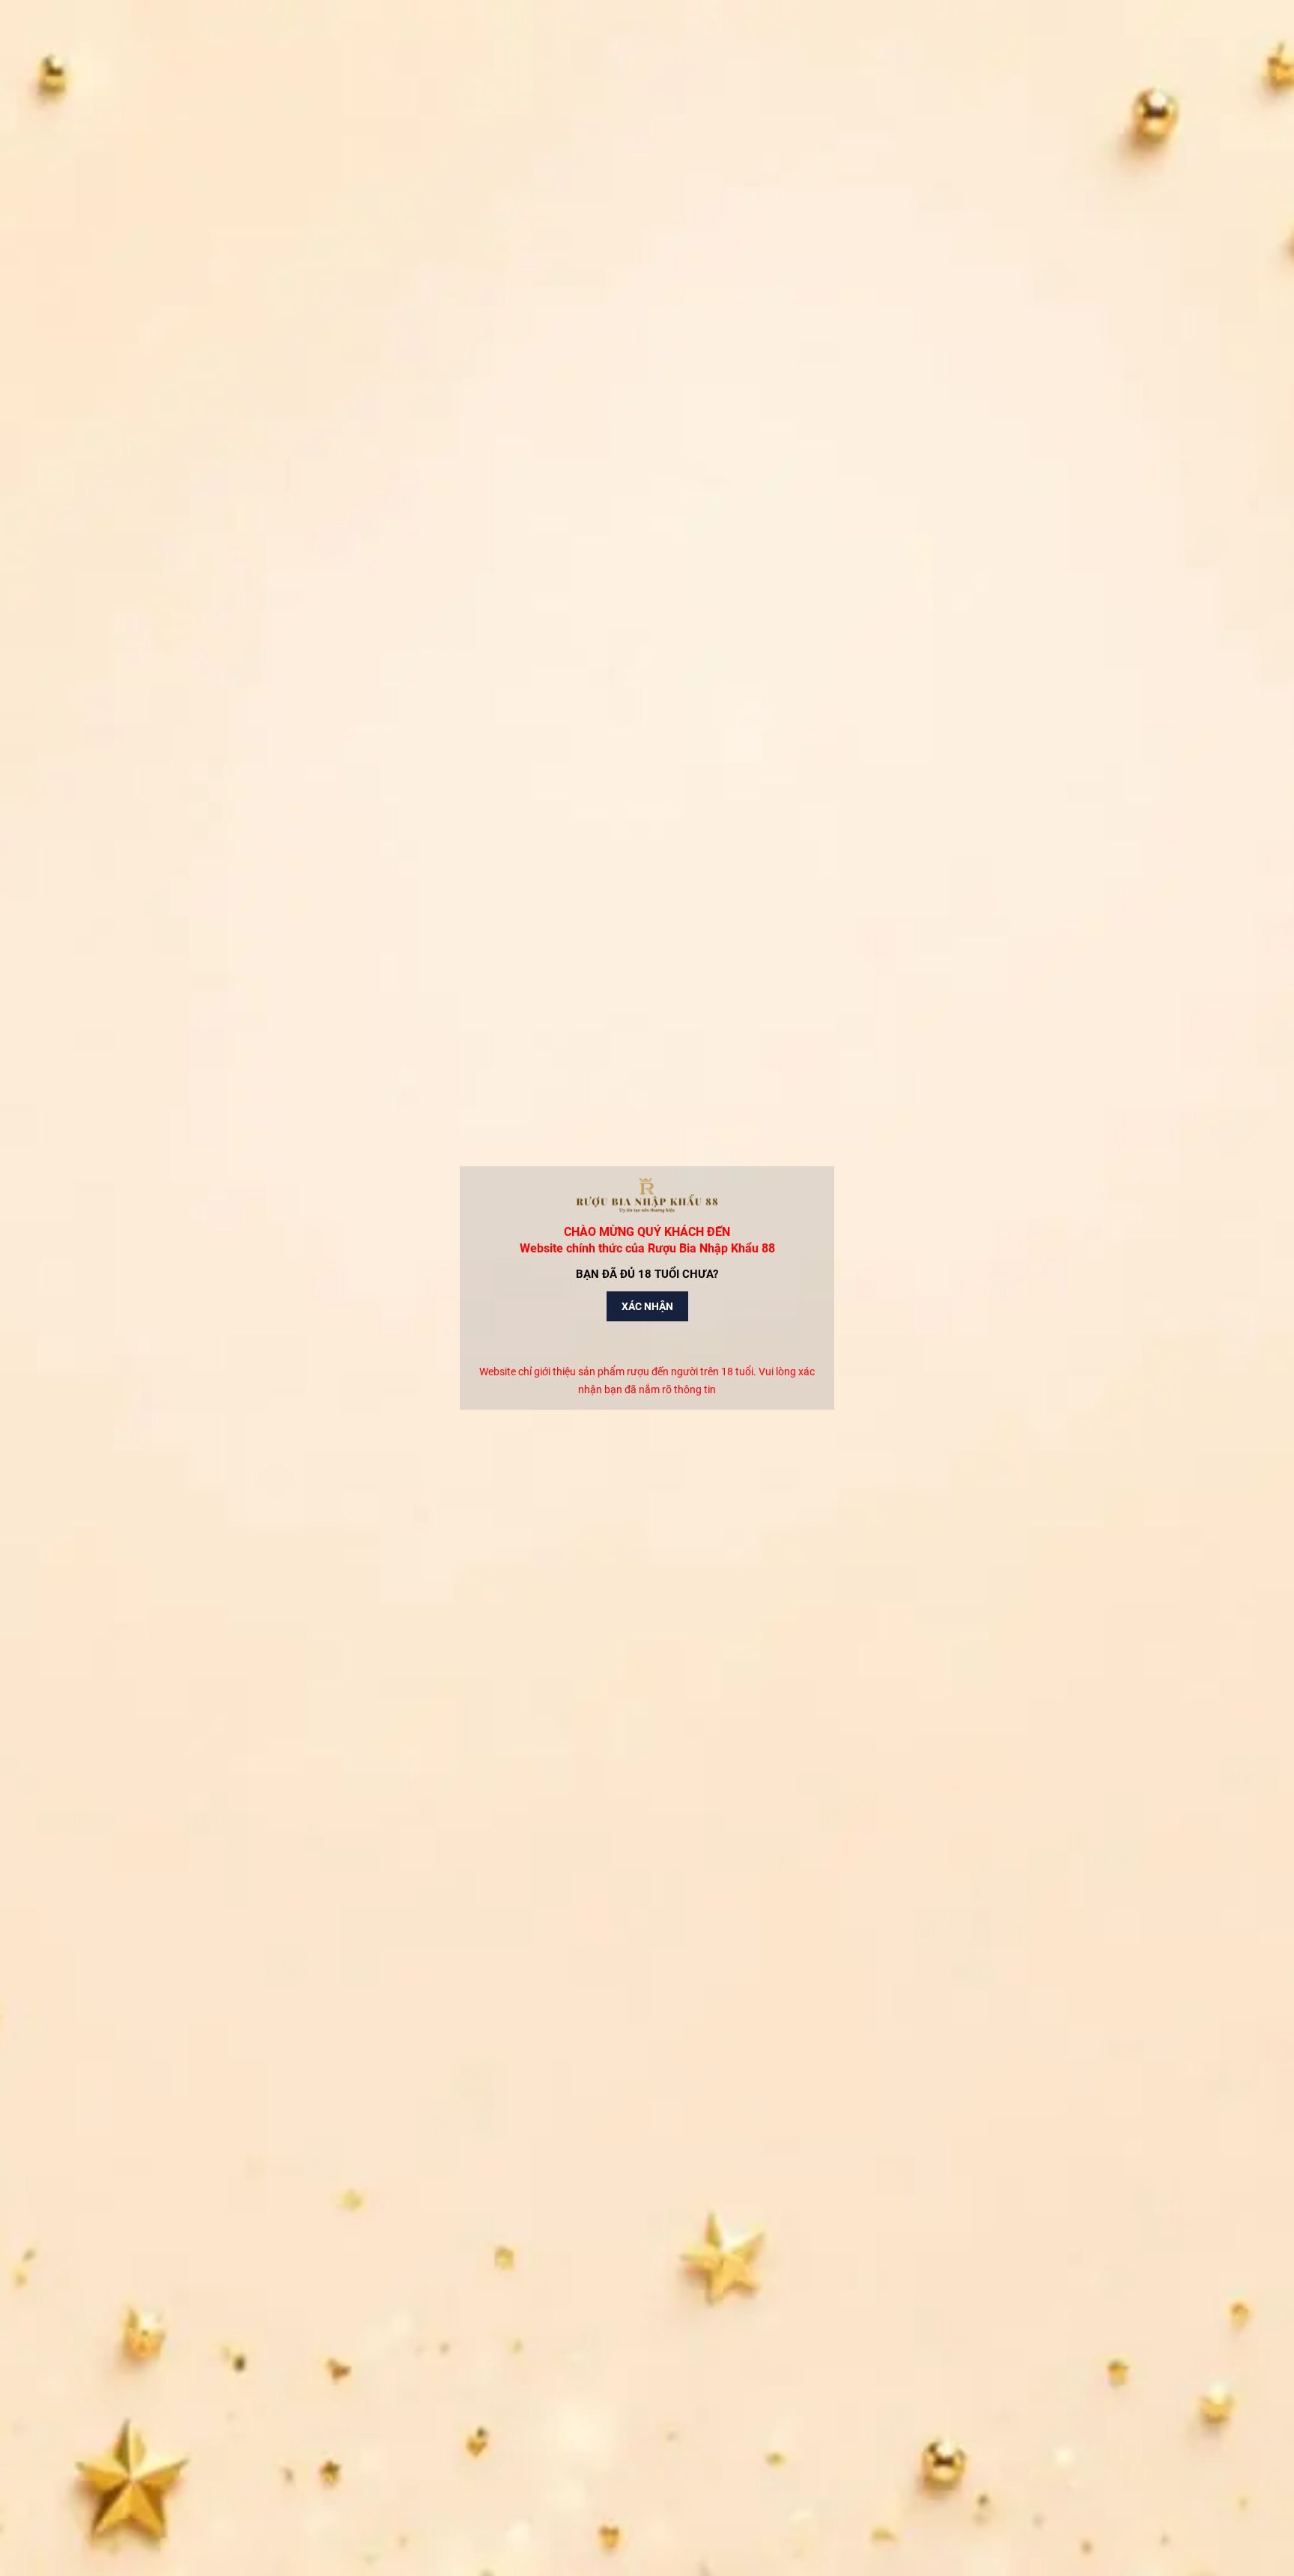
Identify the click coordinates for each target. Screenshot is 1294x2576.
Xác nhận (647, 1306)
